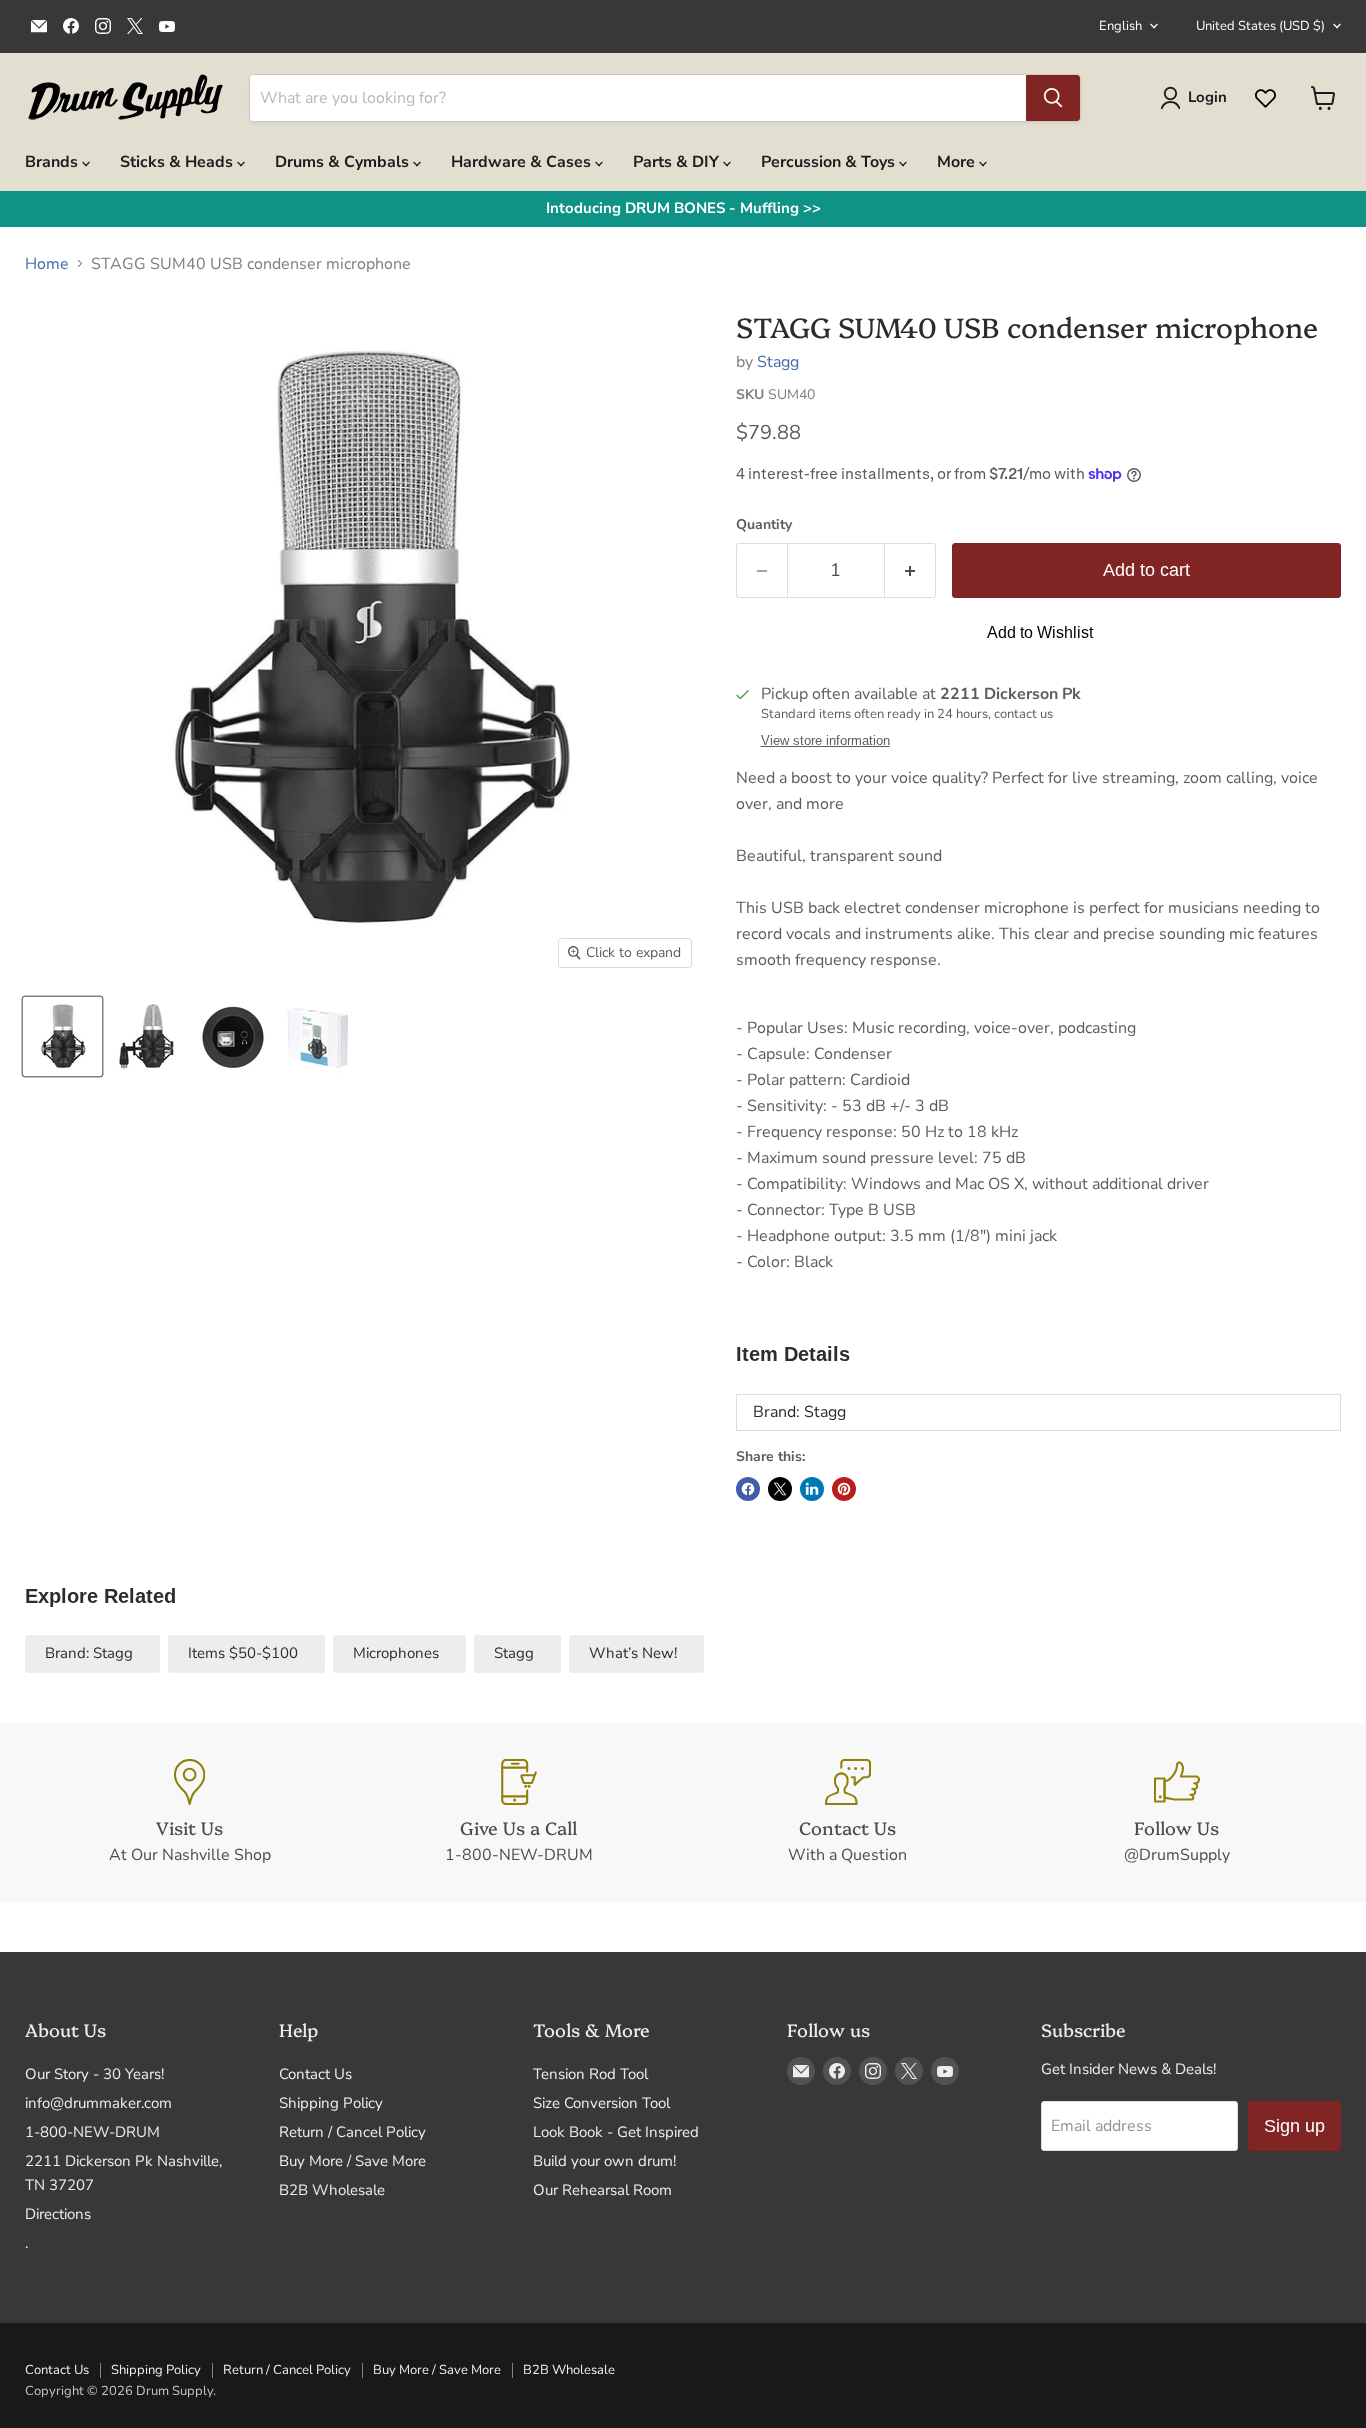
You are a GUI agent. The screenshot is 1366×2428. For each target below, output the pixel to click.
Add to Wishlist (1040, 632)
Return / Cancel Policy (352, 2132)
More (958, 162)
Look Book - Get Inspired (616, 2132)
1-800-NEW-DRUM (92, 2132)
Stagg (778, 362)
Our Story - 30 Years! (94, 2074)
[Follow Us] (1176, 1813)
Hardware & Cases (523, 162)
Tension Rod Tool (590, 2074)
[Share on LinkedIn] (812, 1489)
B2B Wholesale (332, 2190)
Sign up (1294, 2126)
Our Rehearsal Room (602, 2190)
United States (1260, 26)
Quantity (764, 525)
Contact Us (315, 2074)
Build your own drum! (604, 2161)
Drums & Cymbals (344, 162)
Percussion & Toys (830, 162)
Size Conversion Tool (601, 2103)
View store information (825, 741)
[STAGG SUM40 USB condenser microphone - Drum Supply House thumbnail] (62, 1036)
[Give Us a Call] (518, 1813)
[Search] (1053, 98)
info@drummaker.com (98, 2103)
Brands (53, 162)
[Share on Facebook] (748, 1489)
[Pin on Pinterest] (844, 1489)
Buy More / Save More (352, 2161)
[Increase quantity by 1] (910, 570)
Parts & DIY (678, 162)
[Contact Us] (847, 1813)
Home (47, 264)
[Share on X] (780, 1489)
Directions (58, 2214)
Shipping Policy (331, 2103)
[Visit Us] (189, 1813)
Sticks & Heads (178, 162)
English (1120, 26)
